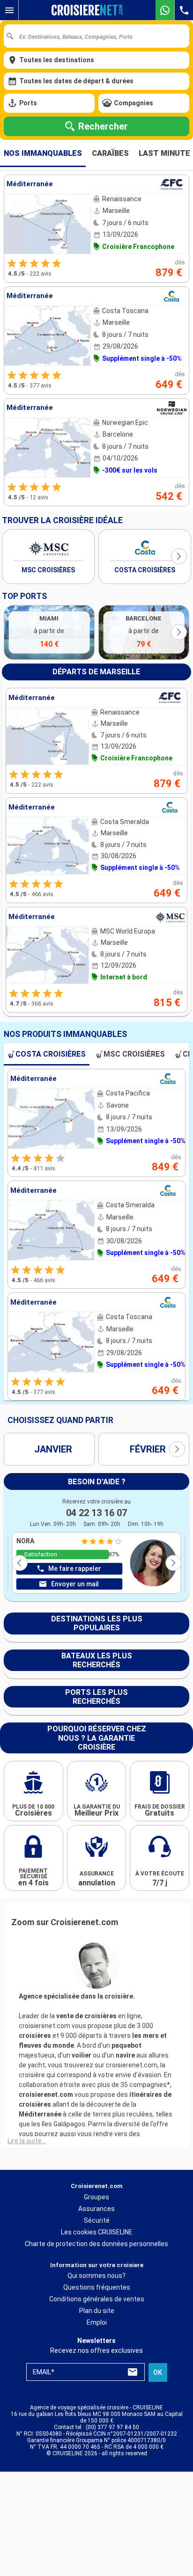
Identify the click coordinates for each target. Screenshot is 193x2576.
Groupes (96, 2197)
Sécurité (97, 2220)
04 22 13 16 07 (96, 1513)
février (148, 1449)
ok (158, 2372)
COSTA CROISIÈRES (145, 570)
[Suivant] (179, 556)
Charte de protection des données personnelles (96, 2244)
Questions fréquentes (97, 2287)
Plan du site (97, 2311)
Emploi (97, 2322)
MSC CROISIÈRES (48, 570)
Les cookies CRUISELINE (97, 2232)
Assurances (96, 2209)
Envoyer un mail (75, 1584)
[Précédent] (20, 1563)
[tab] (43, 153)
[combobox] (99, 36)
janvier (53, 1449)
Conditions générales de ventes (97, 2299)
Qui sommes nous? (96, 2276)
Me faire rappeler (75, 1569)
